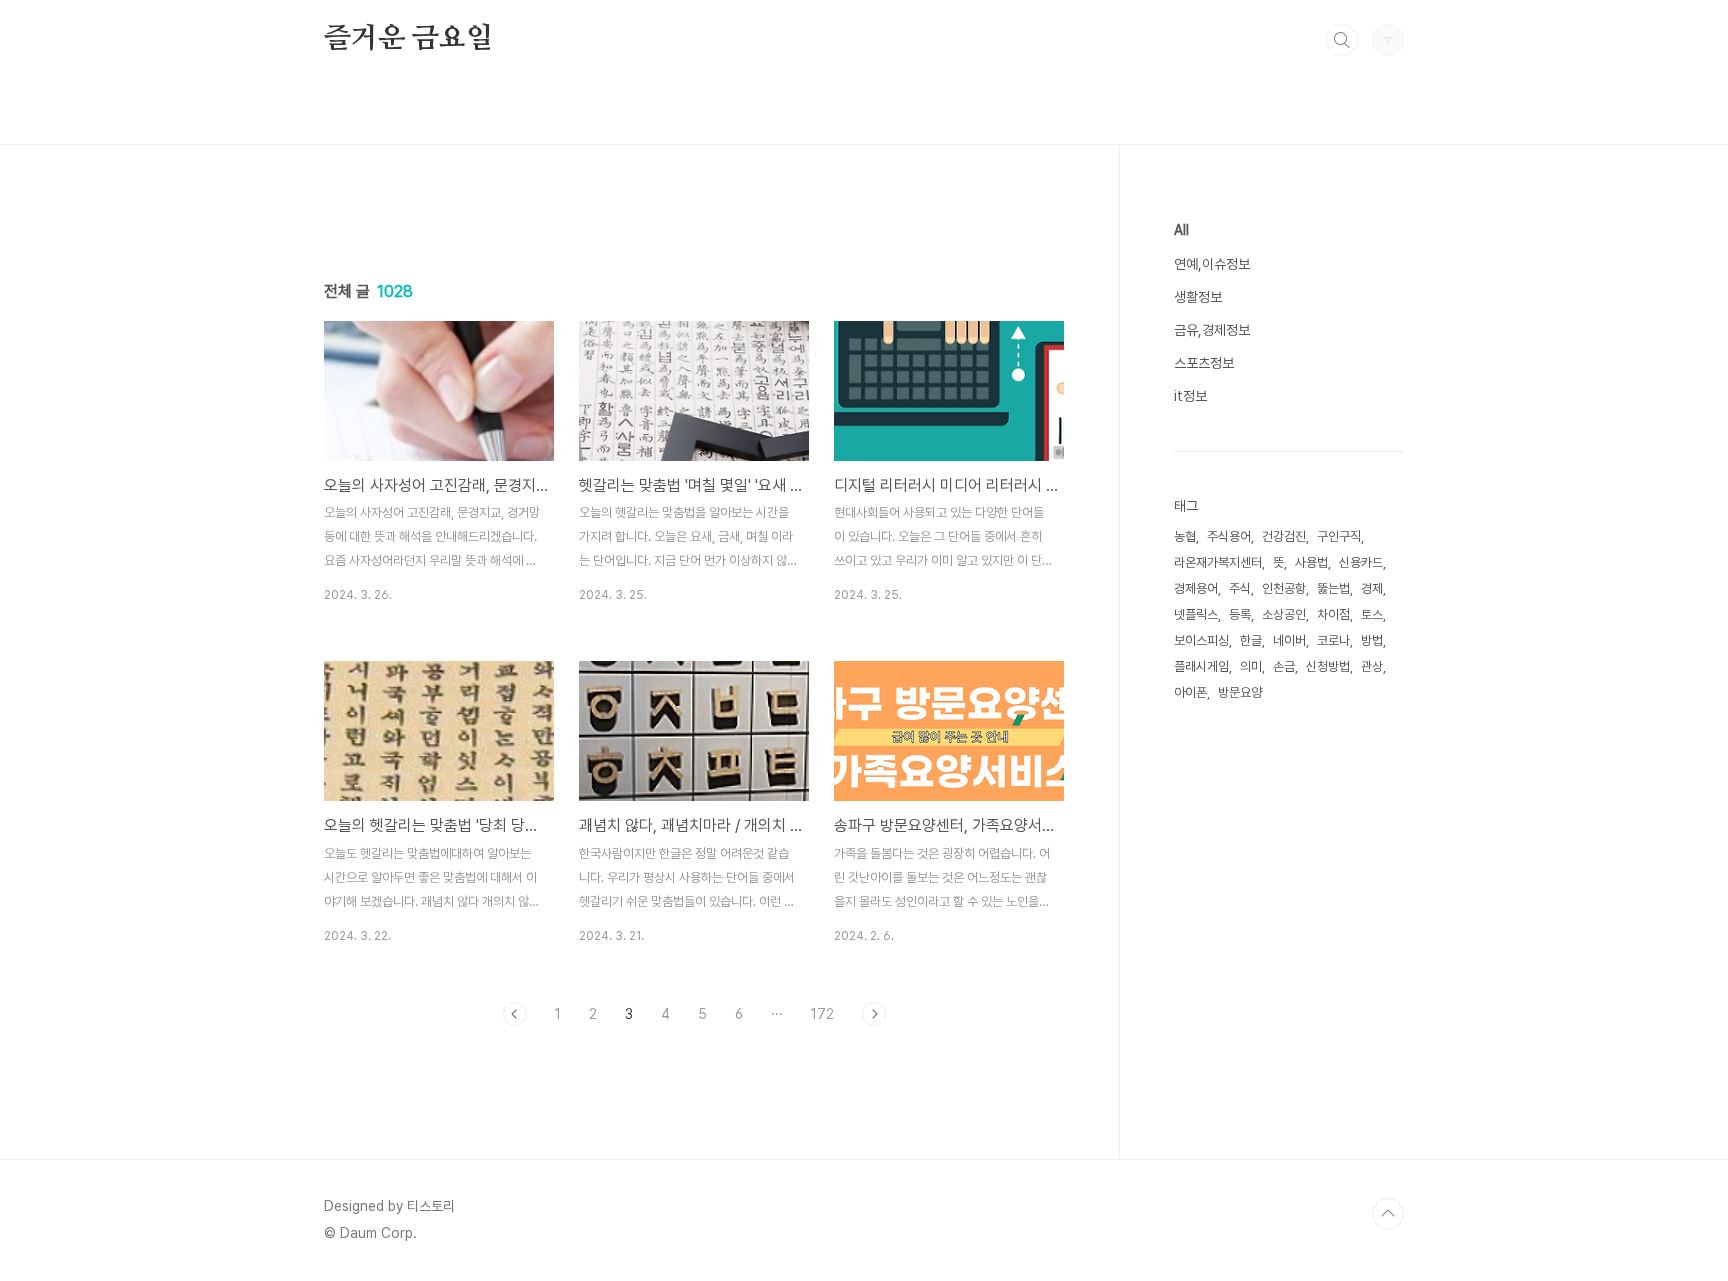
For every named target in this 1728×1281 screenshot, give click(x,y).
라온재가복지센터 (1218, 562)
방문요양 (1240, 692)
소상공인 (1284, 614)
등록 (1240, 614)
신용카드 (1361, 562)
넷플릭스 (1196, 614)
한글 (1251, 640)
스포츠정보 (1204, 363)
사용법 (1311, 562)
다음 (874, 1014)
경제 (1372, 588)
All (1181, 230)
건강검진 (1284, 536)
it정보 (1190, 396)
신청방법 (1328, 666)
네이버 (1289, 640)
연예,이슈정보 (1212, 264)
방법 (1372, 640)
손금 (1284, 666)
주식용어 (1229, 536)
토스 (1372, 614)
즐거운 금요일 (408, 39)
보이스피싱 (1201, 640)
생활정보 (1198, 297)
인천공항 (1284, 588)
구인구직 (1339, 536)
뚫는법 (1333, 588)
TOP (1388, 1214)
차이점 (1333, 614)
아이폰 (1190, 692)
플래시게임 (1201, 666)
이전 (515, 1014)
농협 (1185, 536)
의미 (1251, 666)
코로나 (1333, 640)
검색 (1342, 40)
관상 (1372, 666)
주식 (1240, 588)
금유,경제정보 (1212, 330)
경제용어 (1196, 588)
